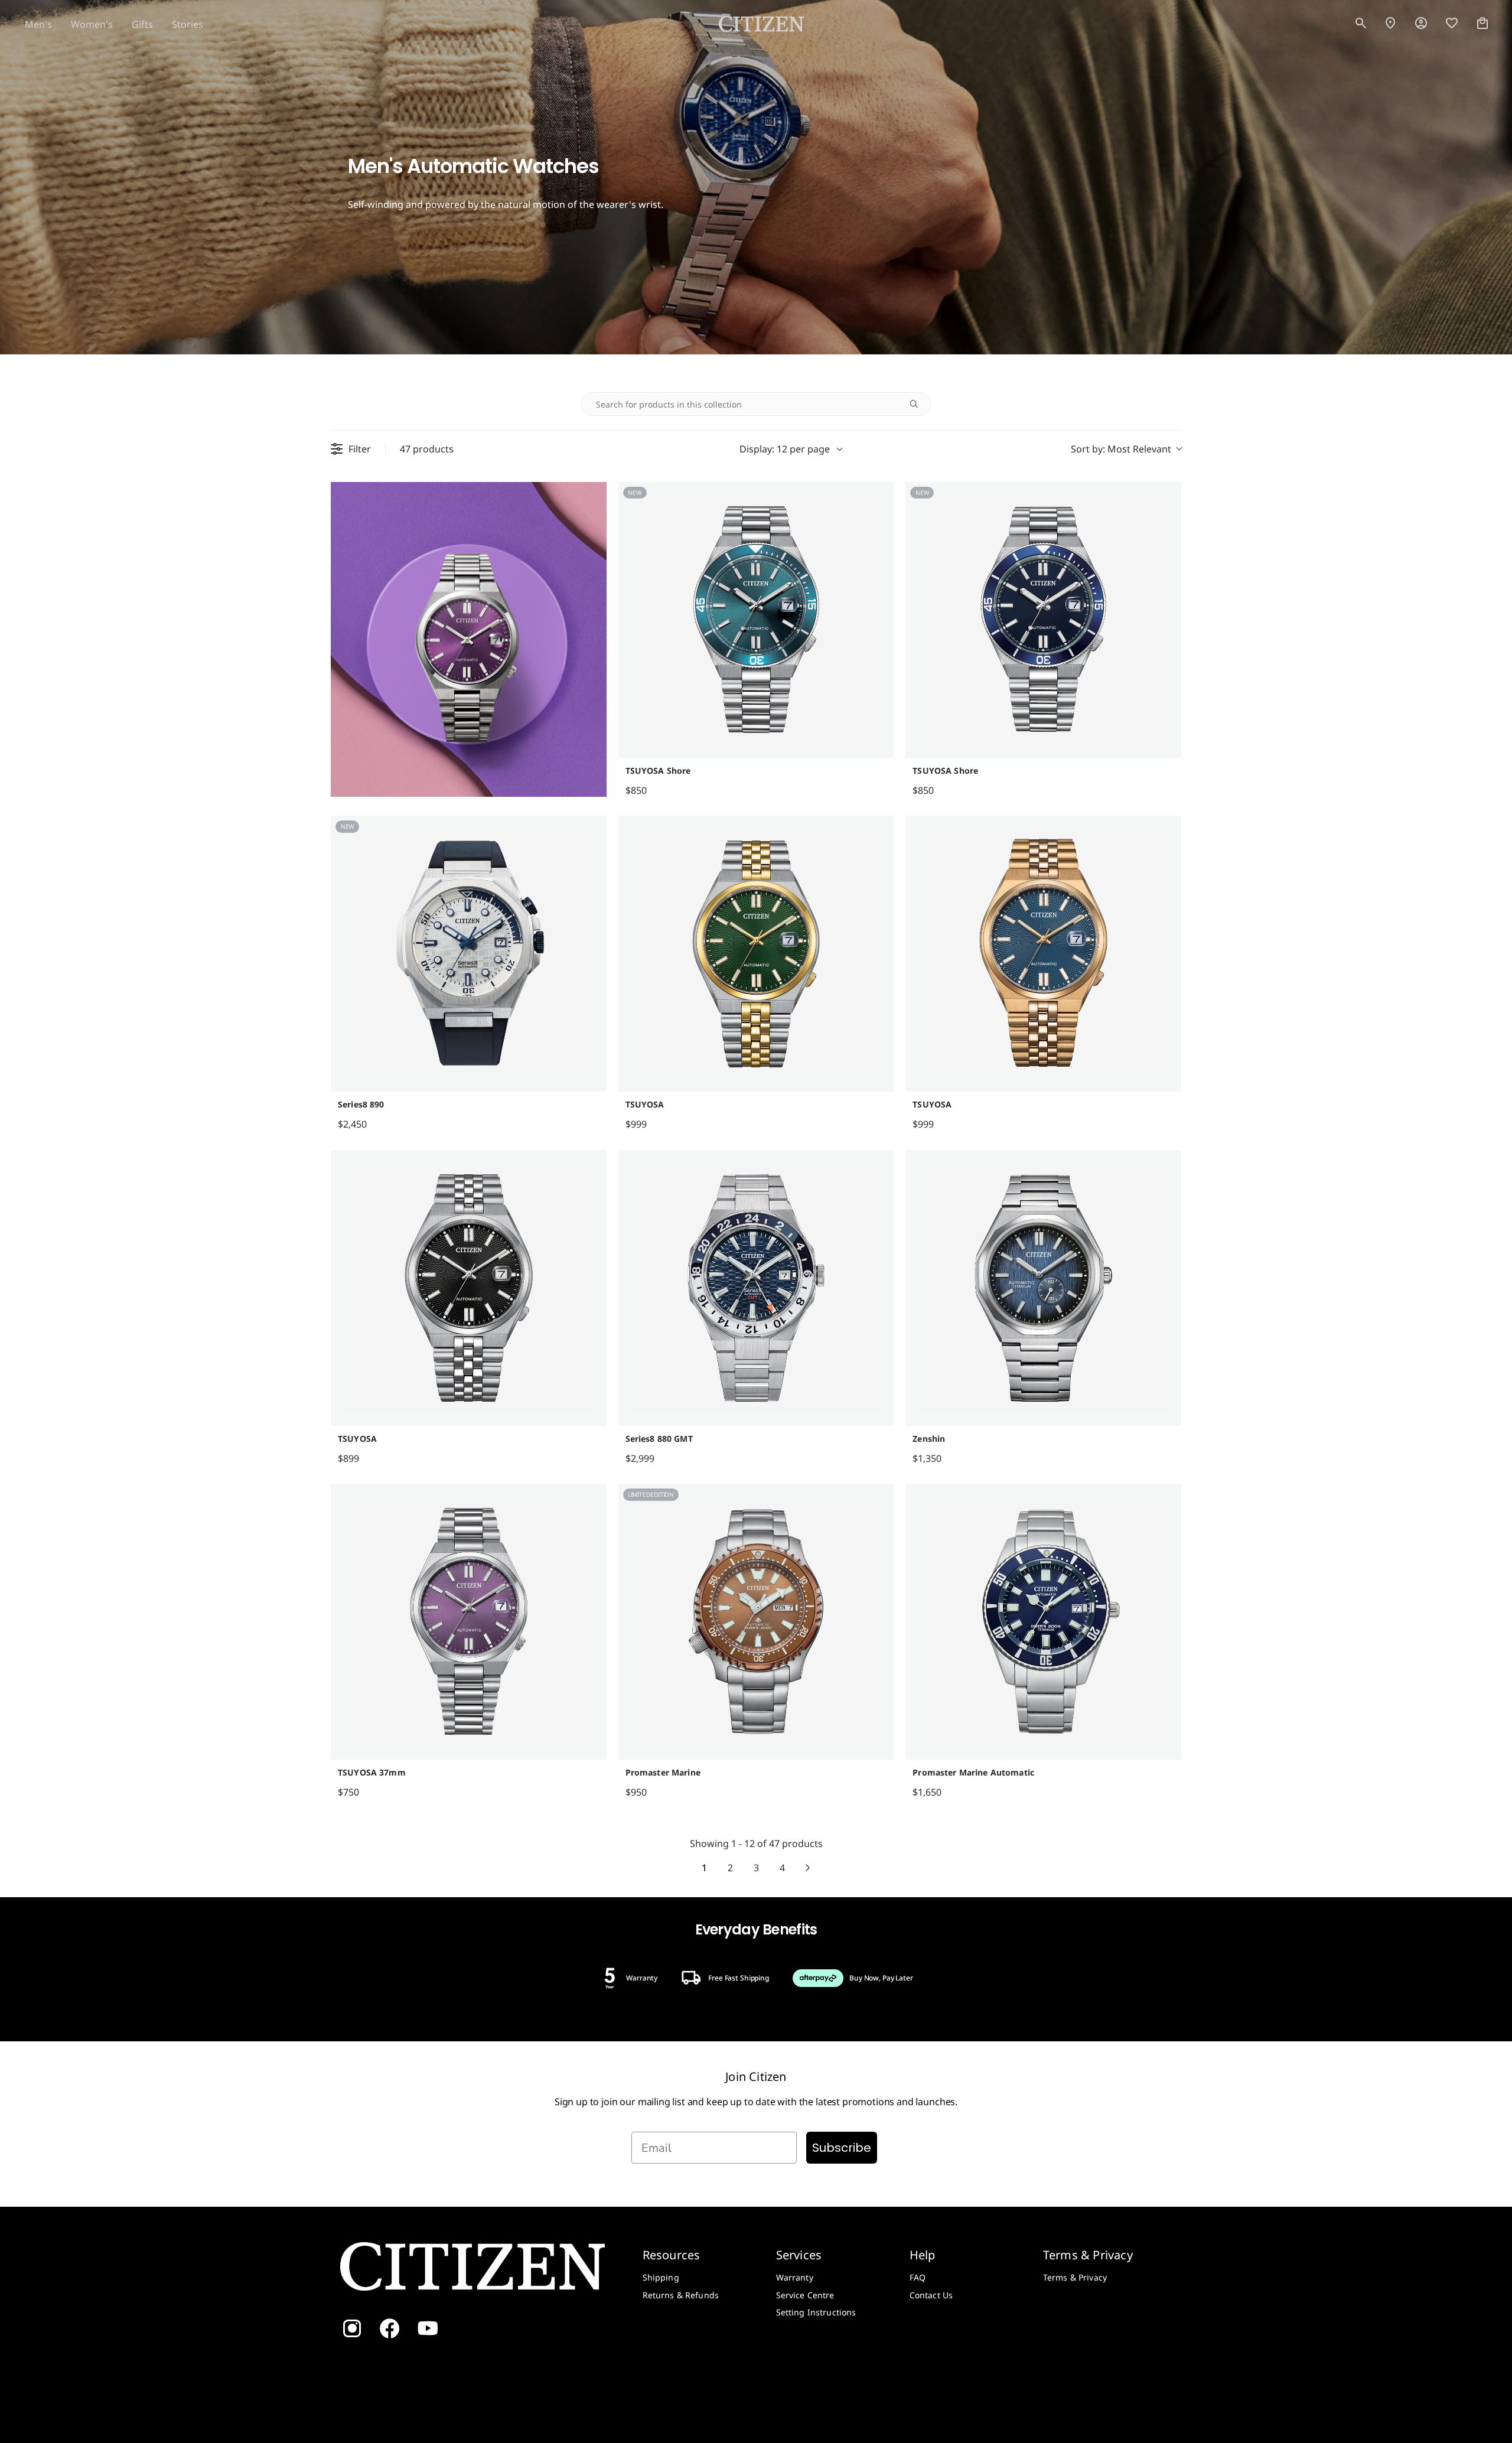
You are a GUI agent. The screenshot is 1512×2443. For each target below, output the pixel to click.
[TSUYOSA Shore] (756, 620)
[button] (1361, 24)
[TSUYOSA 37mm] (469, 1622)
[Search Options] (918, 404)
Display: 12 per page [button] (785, 449)
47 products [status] (427, 449)
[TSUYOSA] (756, 954)
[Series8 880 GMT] (756, 1288)
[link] (1421, 24)
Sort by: (1121, 449)
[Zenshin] (1043, 1288)
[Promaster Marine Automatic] (1043, 1622)
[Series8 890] (469, 954)
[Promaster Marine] (756, 1622)
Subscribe (842, 2148)
